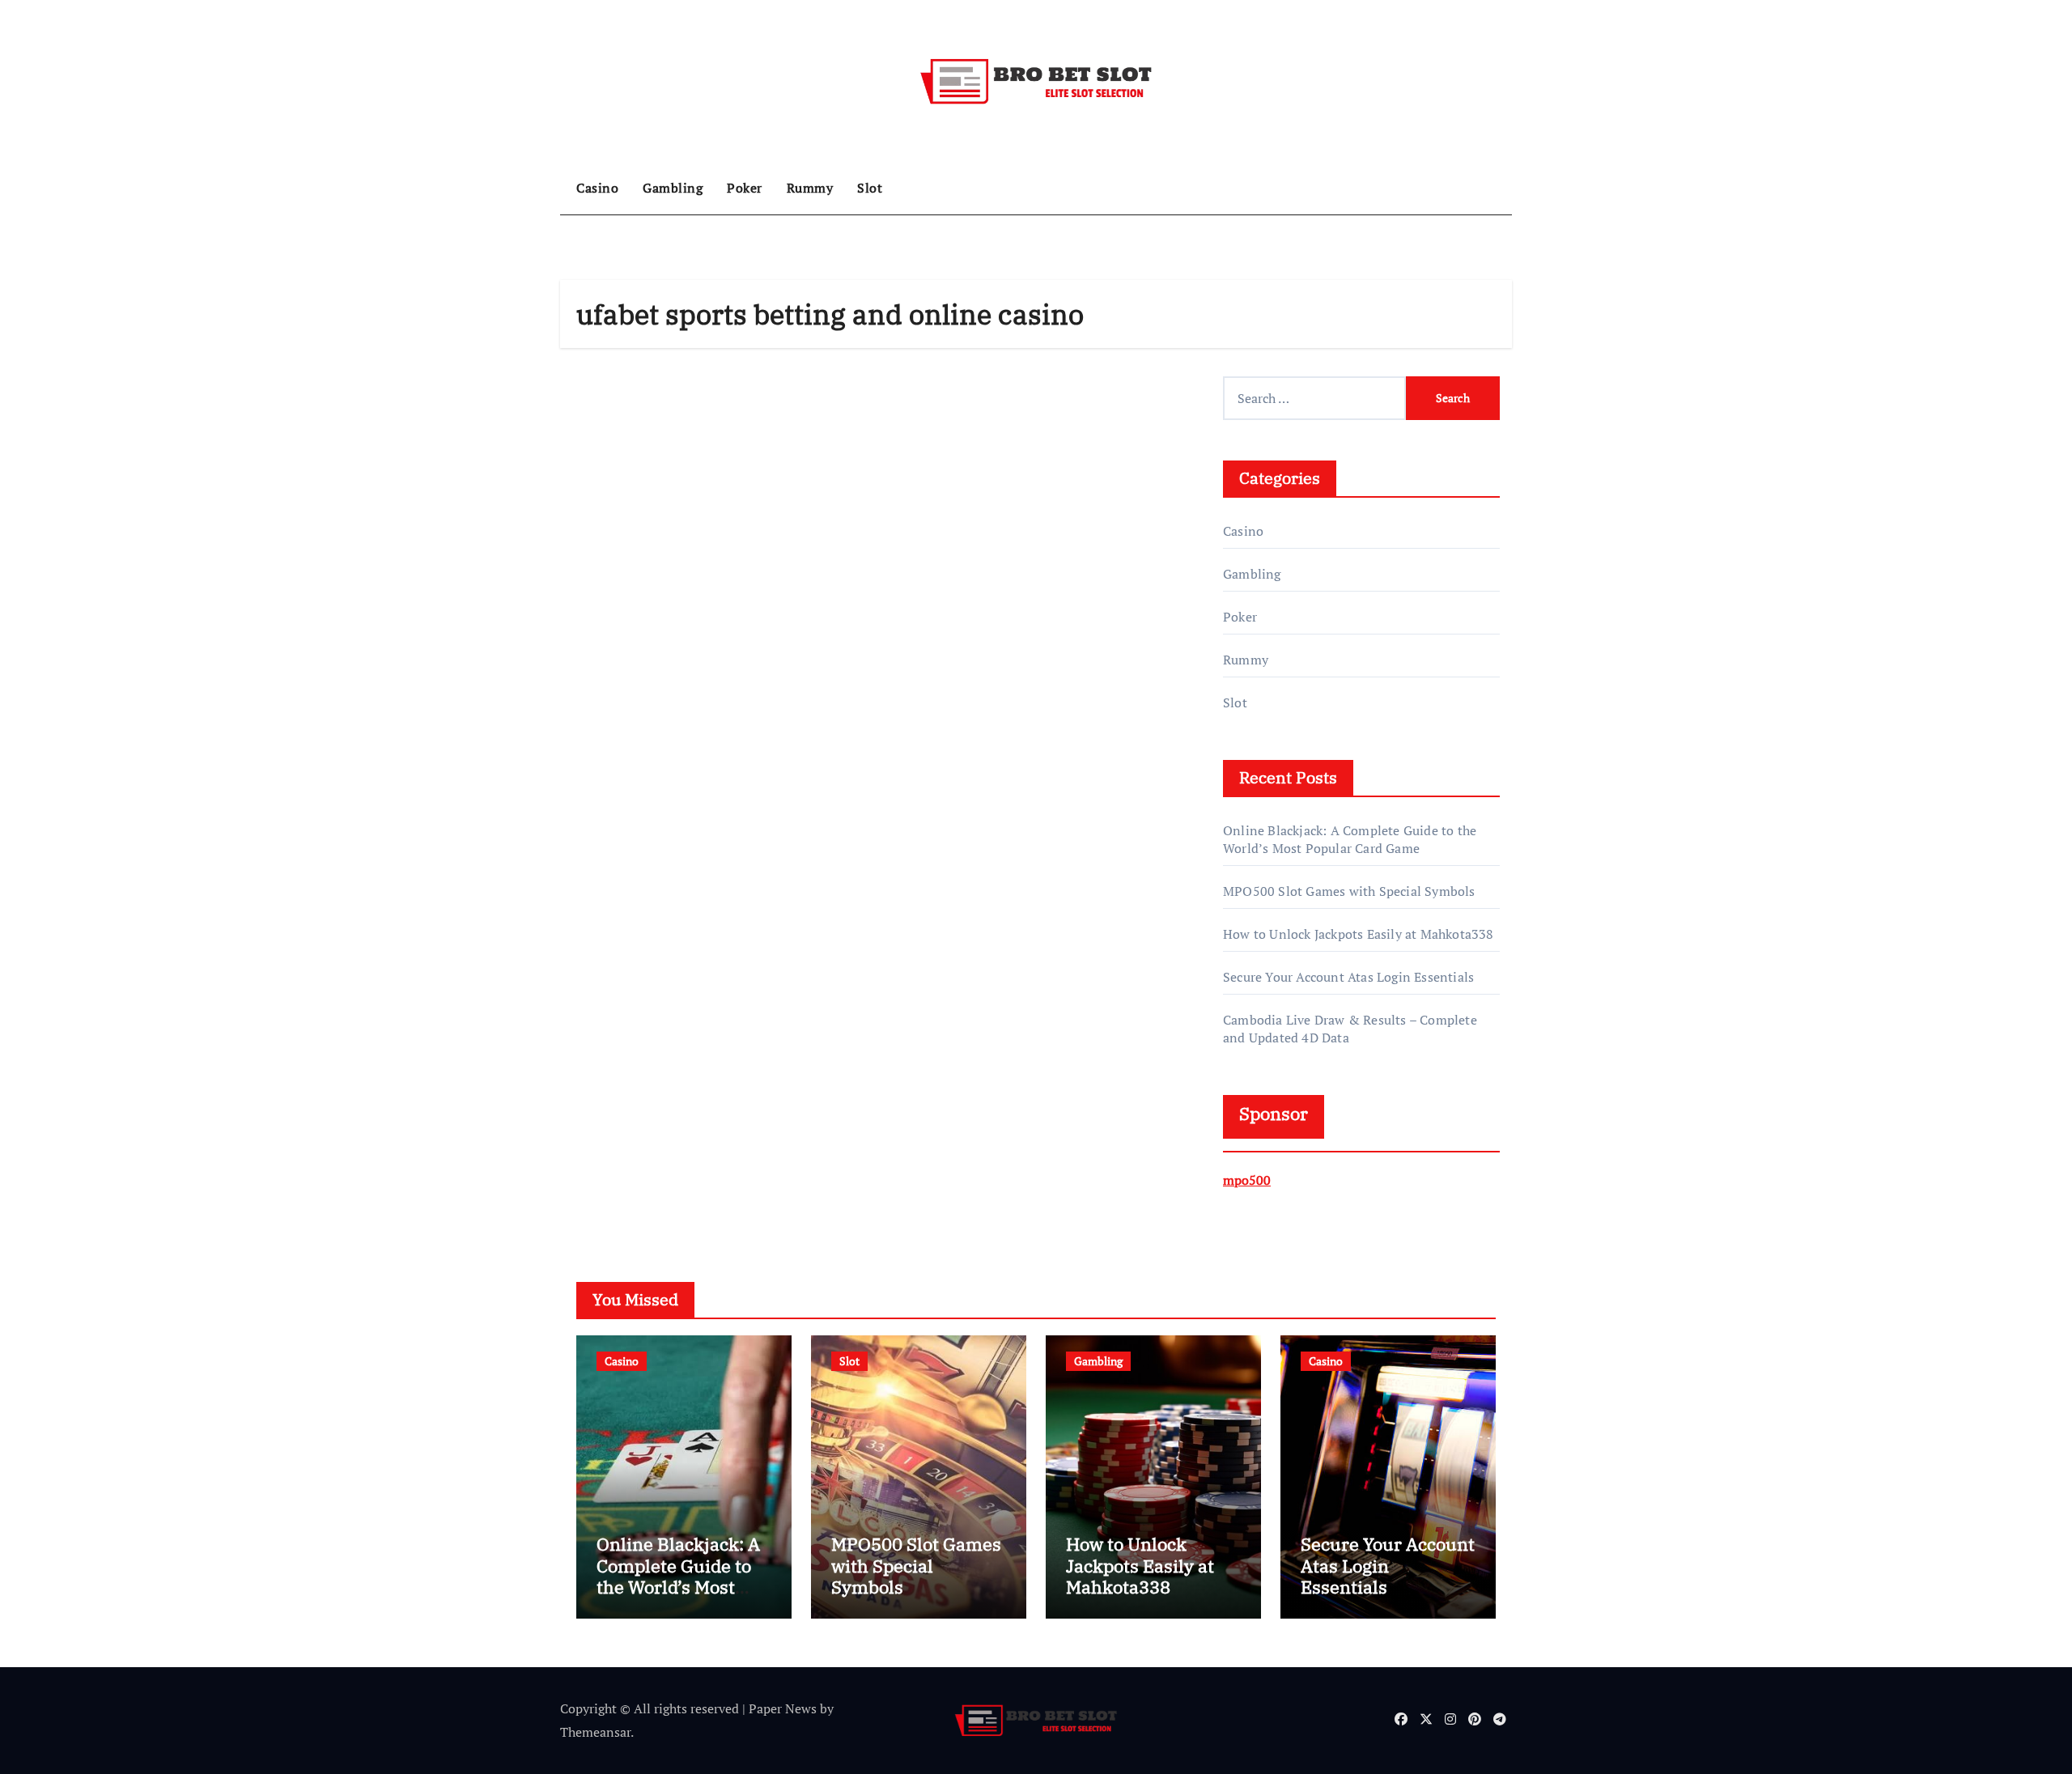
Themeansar (595, 1732)
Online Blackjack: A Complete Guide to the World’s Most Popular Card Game (1350, 839)
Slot (870, 188)
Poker (745, 188)
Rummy (810, 188)
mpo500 (1247, 1180)
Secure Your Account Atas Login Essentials (1348, 977)
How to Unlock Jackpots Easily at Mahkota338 (1359, 934)
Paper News (783, 1708)
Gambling (673, 188)
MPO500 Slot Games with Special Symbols (1349, 891)
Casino (597, 188)
